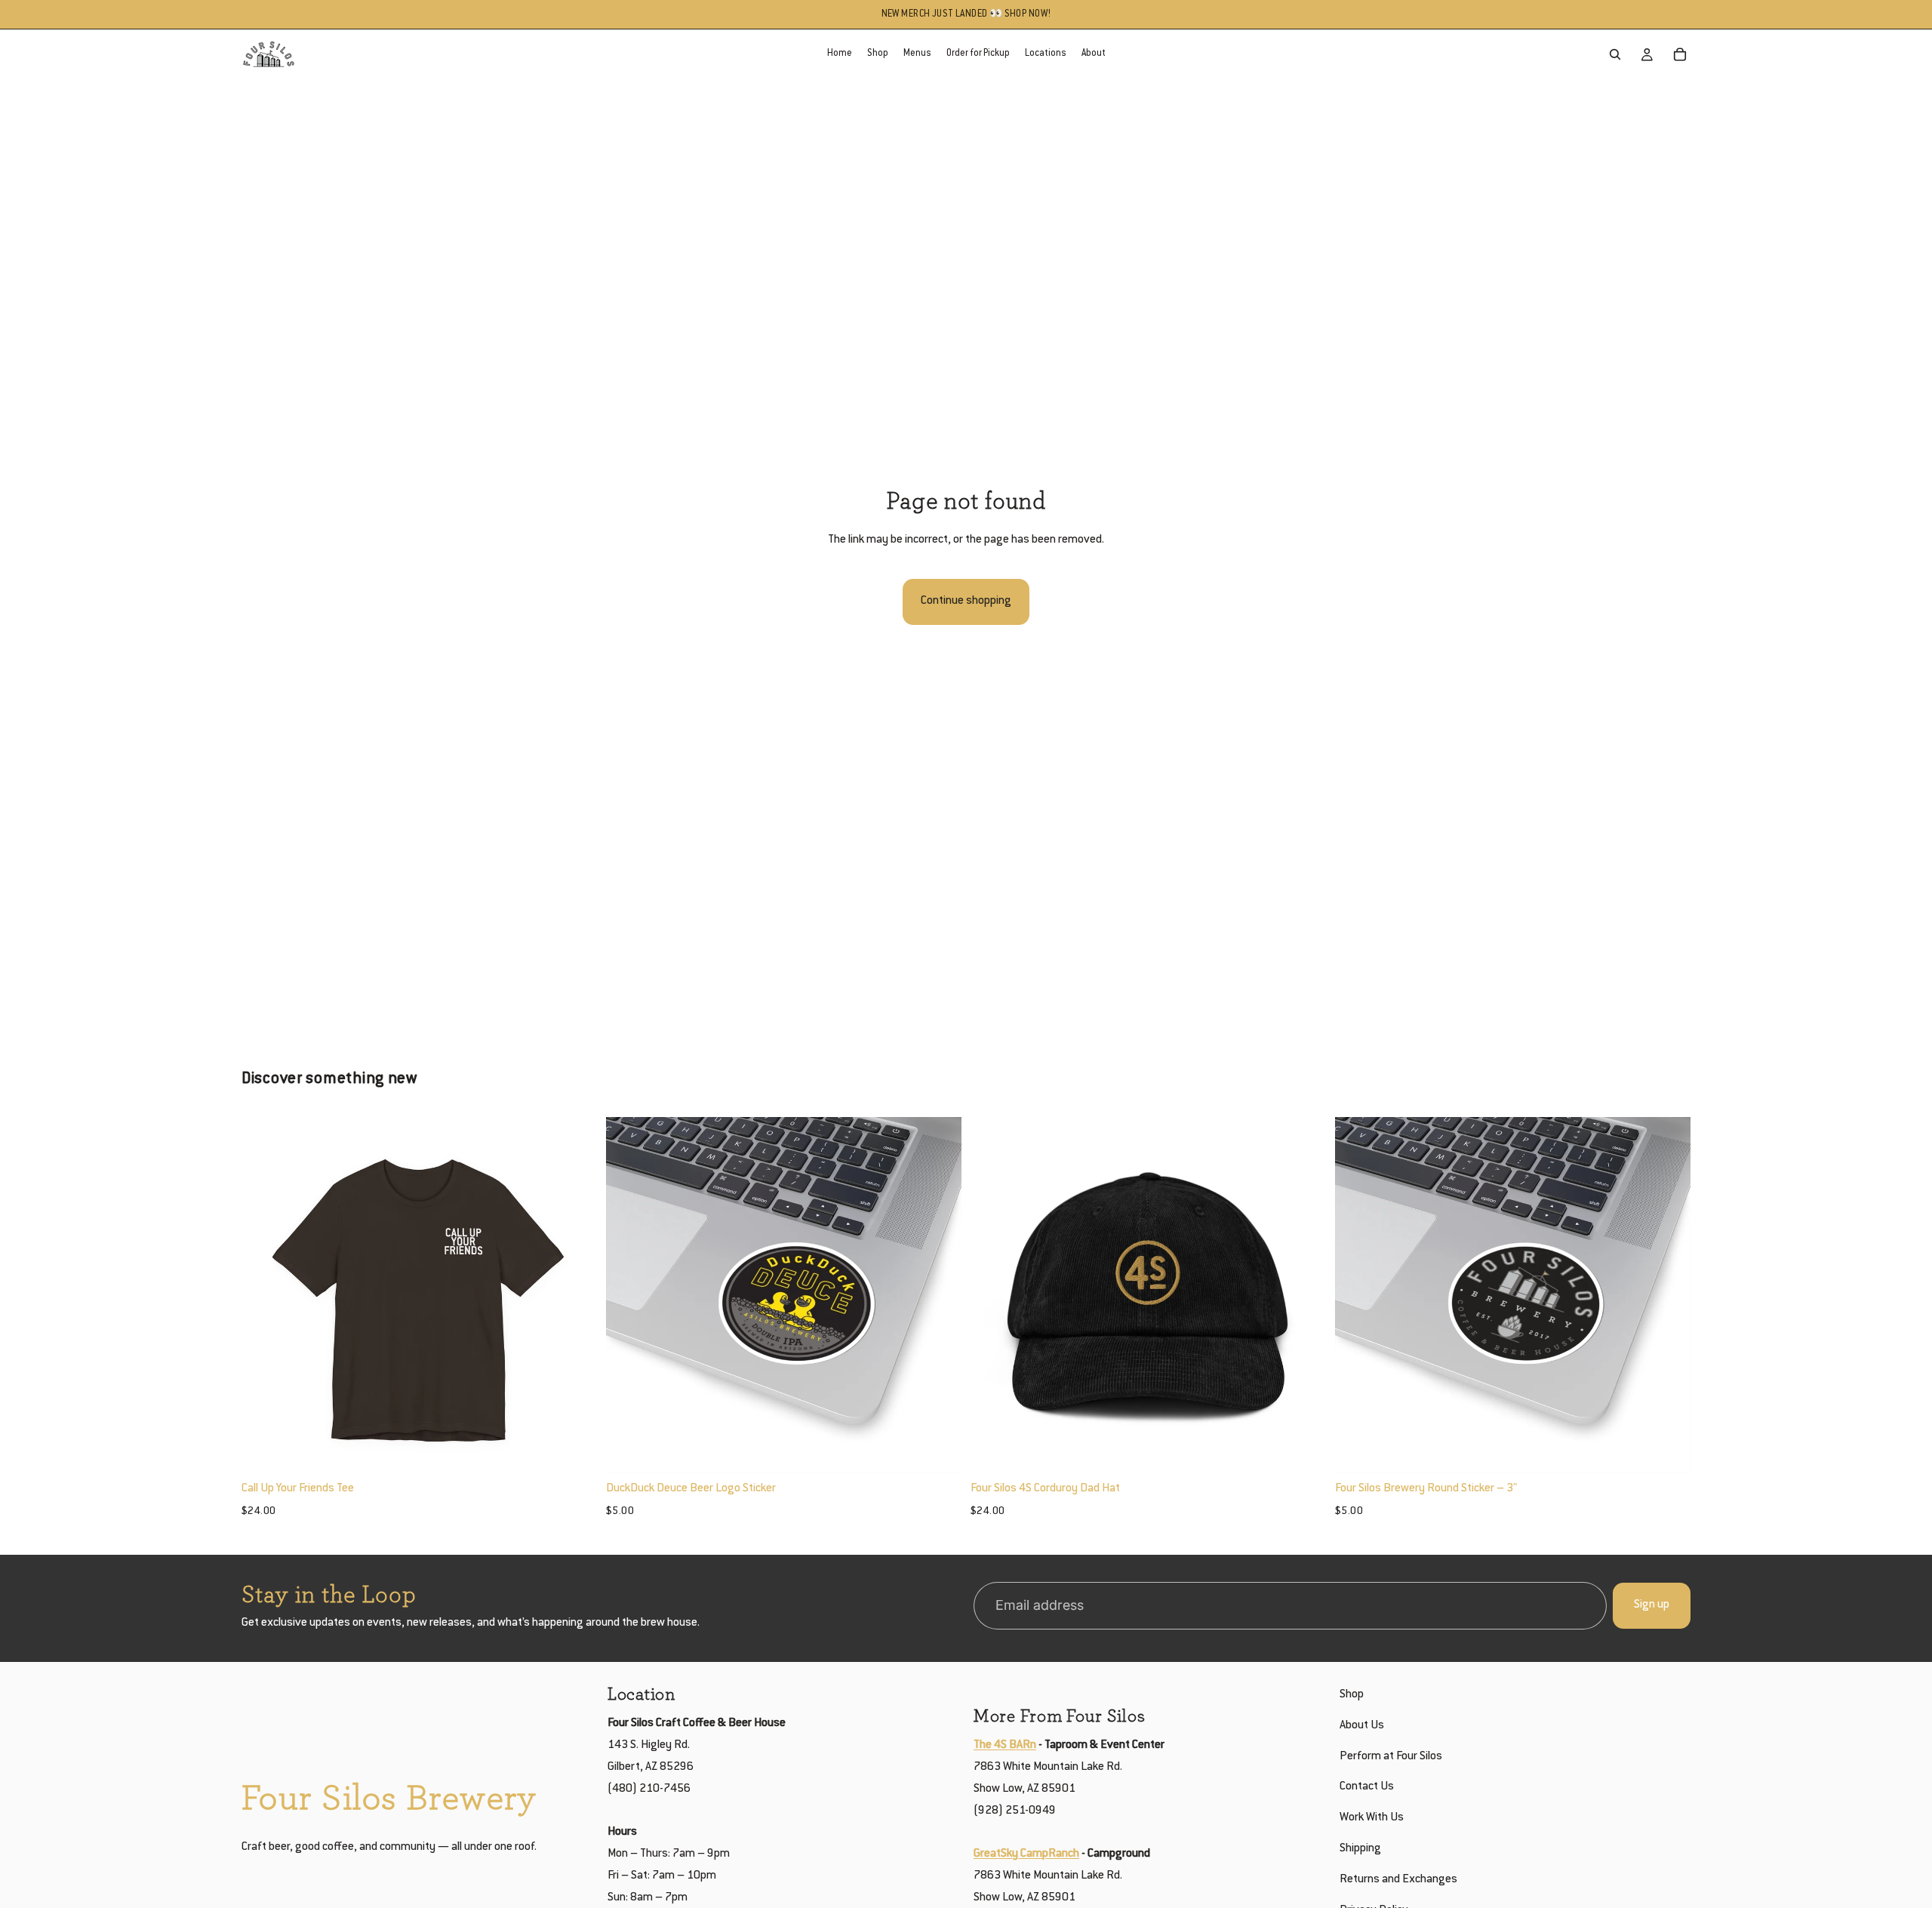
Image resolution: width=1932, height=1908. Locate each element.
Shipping (1360, 1849)
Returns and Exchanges (1398, 1880)
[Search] (1615, 54)
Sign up (1652, 1605)
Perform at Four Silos (1391, 1757)
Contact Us (1367, 1788)
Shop (1352, 1695)
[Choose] (574, 1449)
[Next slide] (574, 1294)
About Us (1362, 1726)
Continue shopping (966, 601)
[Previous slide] (264, 1294)
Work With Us (1372, 1818)
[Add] (938, 1449)
